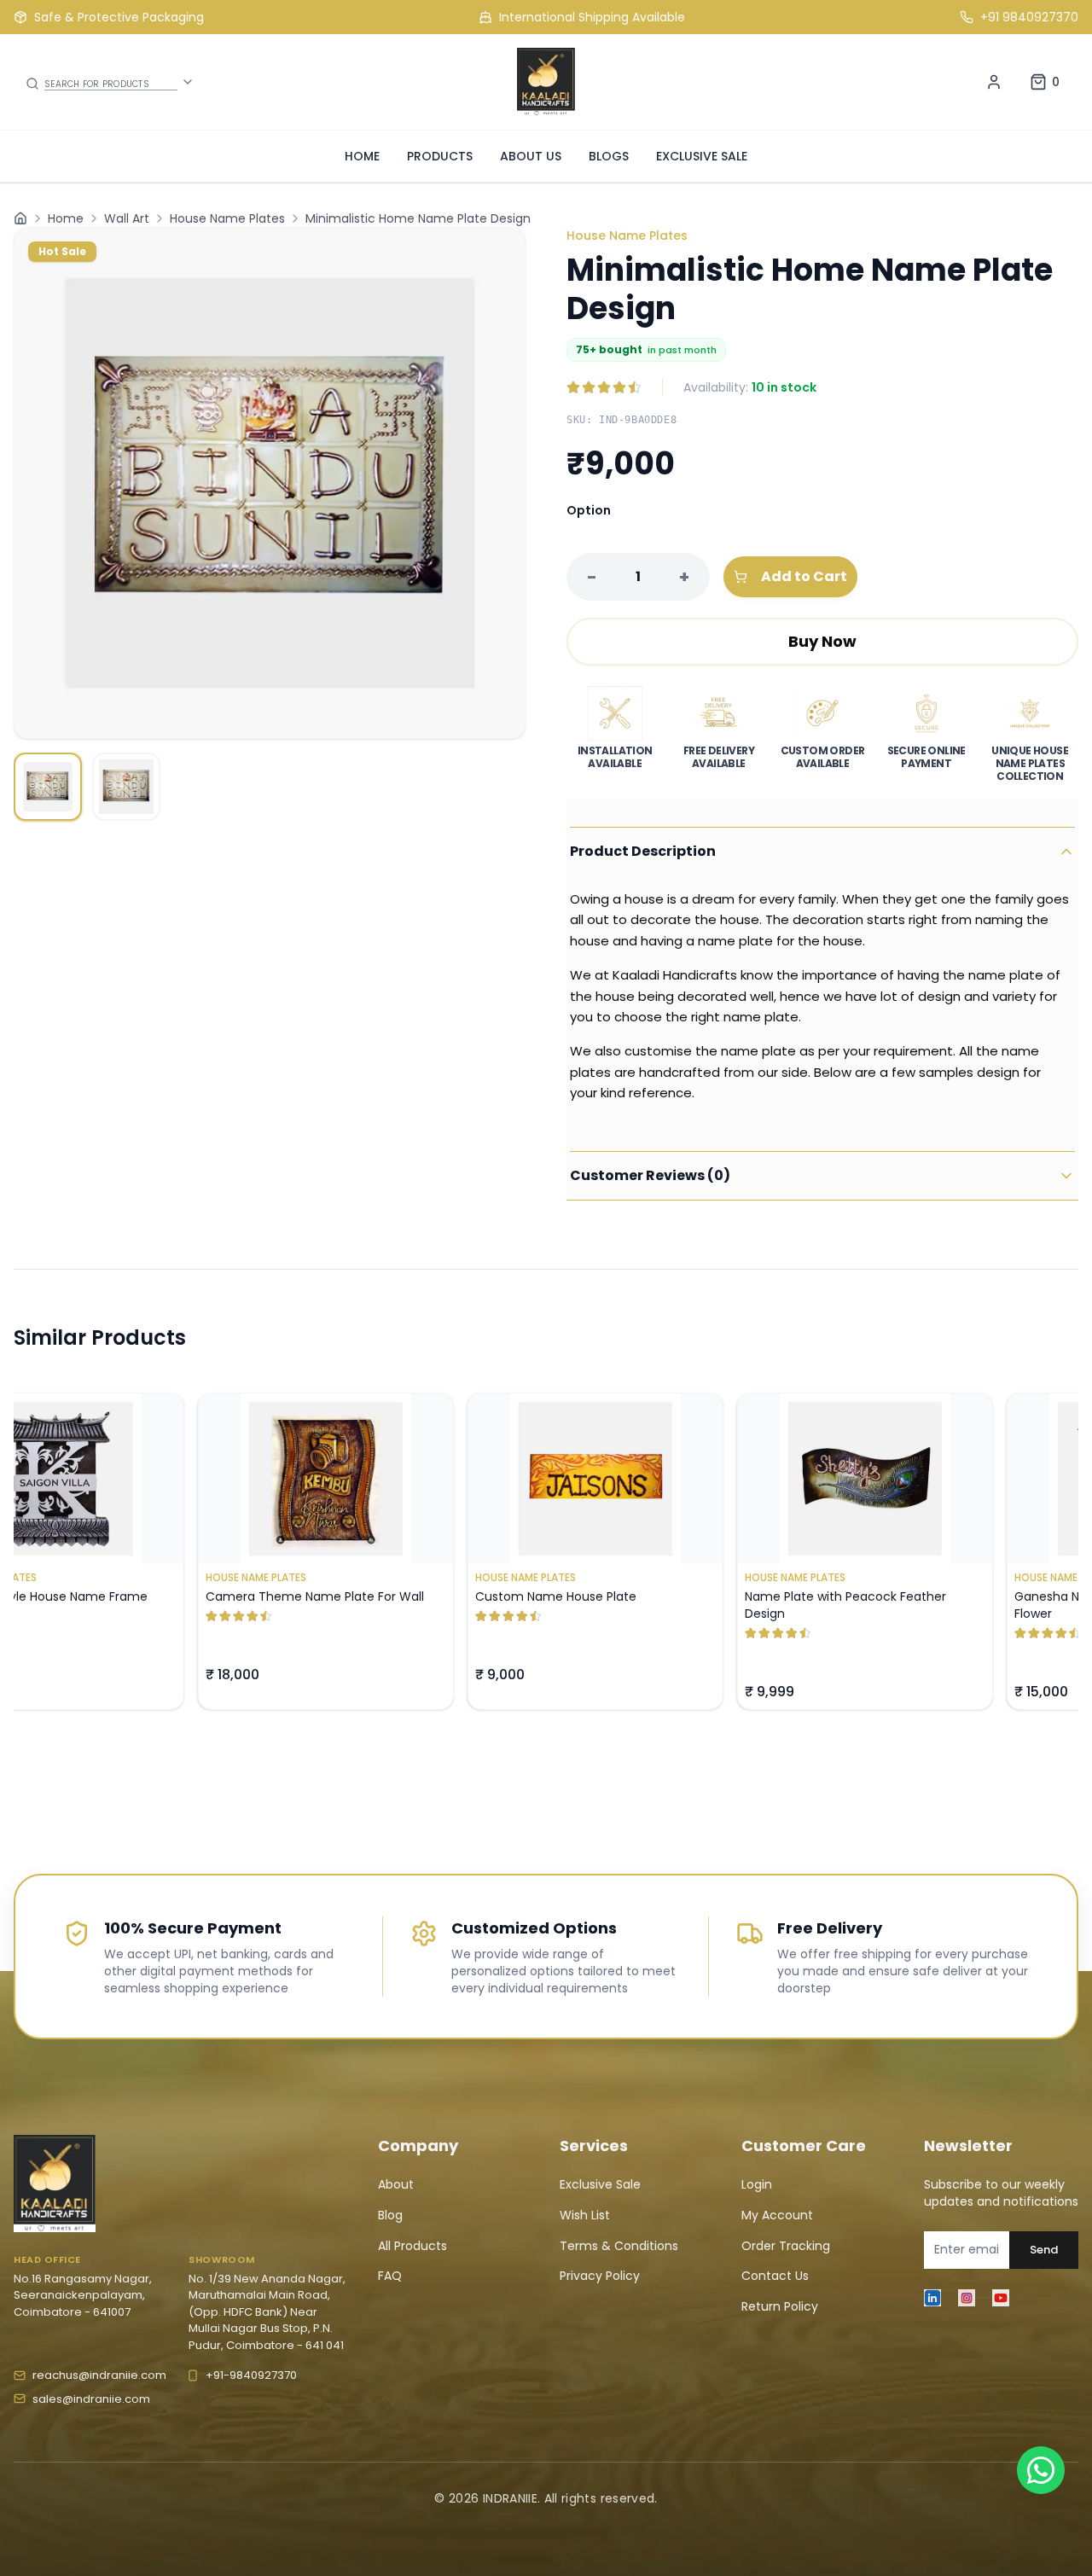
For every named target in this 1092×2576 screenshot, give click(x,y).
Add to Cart (804, 576)
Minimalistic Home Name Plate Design (418, 218)
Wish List (585, 2215)
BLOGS (609, 156)
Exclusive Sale (600, 2184)
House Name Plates (227, 218)
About (396, 2184)
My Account (777, 2215)
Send (1044, 2250)
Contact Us (775, 2276)
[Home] (20, 218)
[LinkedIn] (932, 2298)
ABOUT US (531, 156)
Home (66, 218)
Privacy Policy (600, 2276)
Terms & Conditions (619, 2246)
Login (757, 2184)
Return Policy (780, 2306)
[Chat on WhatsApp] (1041, 2470)
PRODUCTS (440, 156)
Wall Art (127, 218)
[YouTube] (1001, 2298)
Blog (390, 2215)
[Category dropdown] (188, 82)
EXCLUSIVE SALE (702, 156)
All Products (412, 2246)
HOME (362, 156)
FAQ (390, 2276)
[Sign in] (994, 82)
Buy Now (822, 641)
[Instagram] (967, 2298)
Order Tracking (786, 2246)
